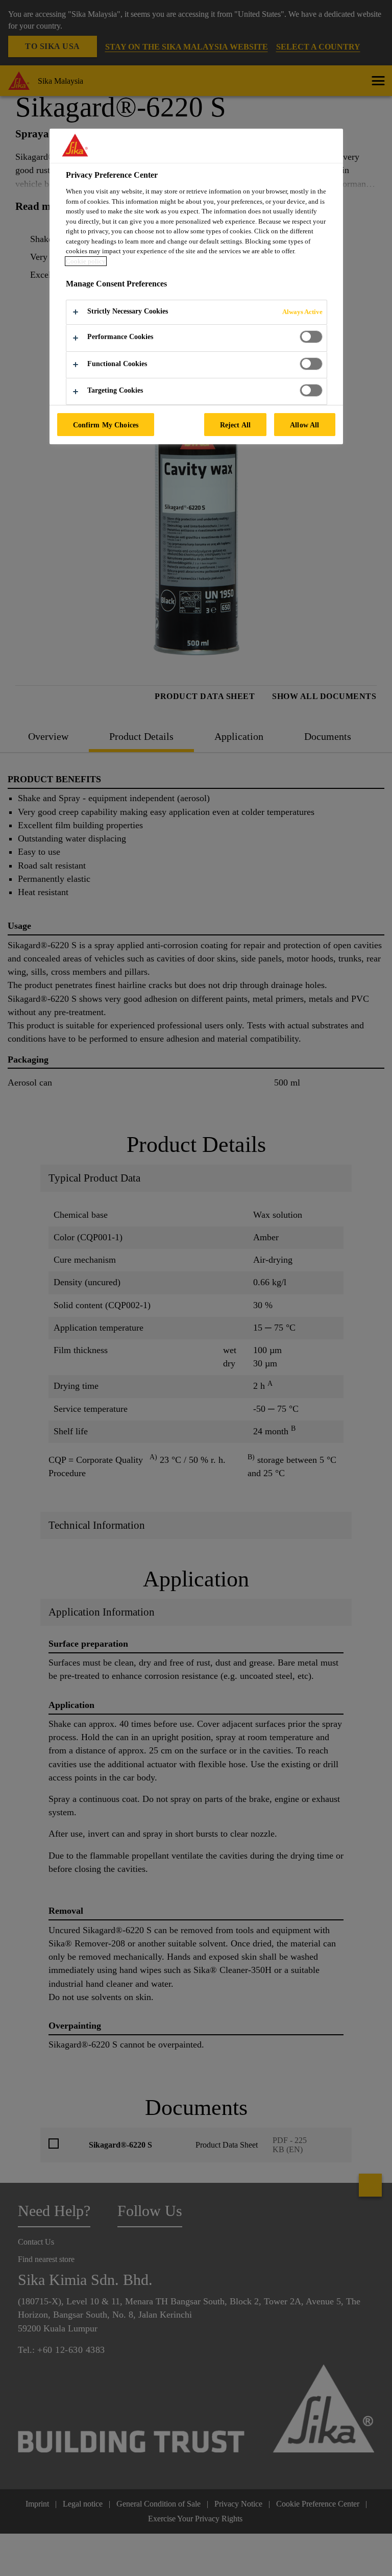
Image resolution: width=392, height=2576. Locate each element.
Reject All (235, 425)
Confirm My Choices (106, 425)
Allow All (304, 425)
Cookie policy (86, 261)
